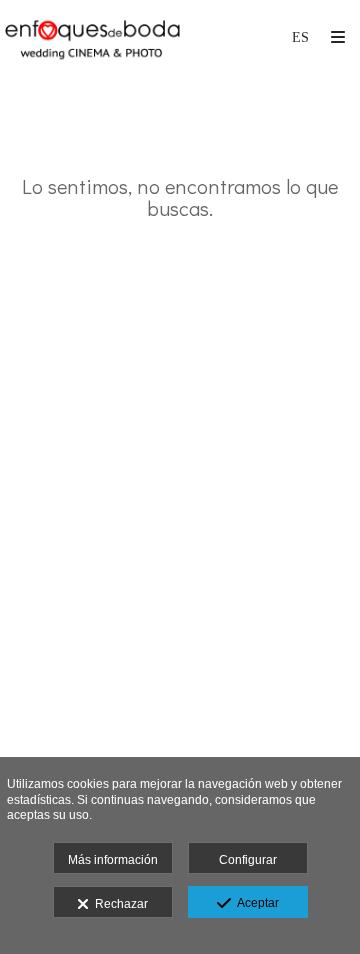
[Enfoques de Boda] (92, 37)
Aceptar (255, 903)
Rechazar (118, 904)
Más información (113, 860)
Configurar (248, 860)
